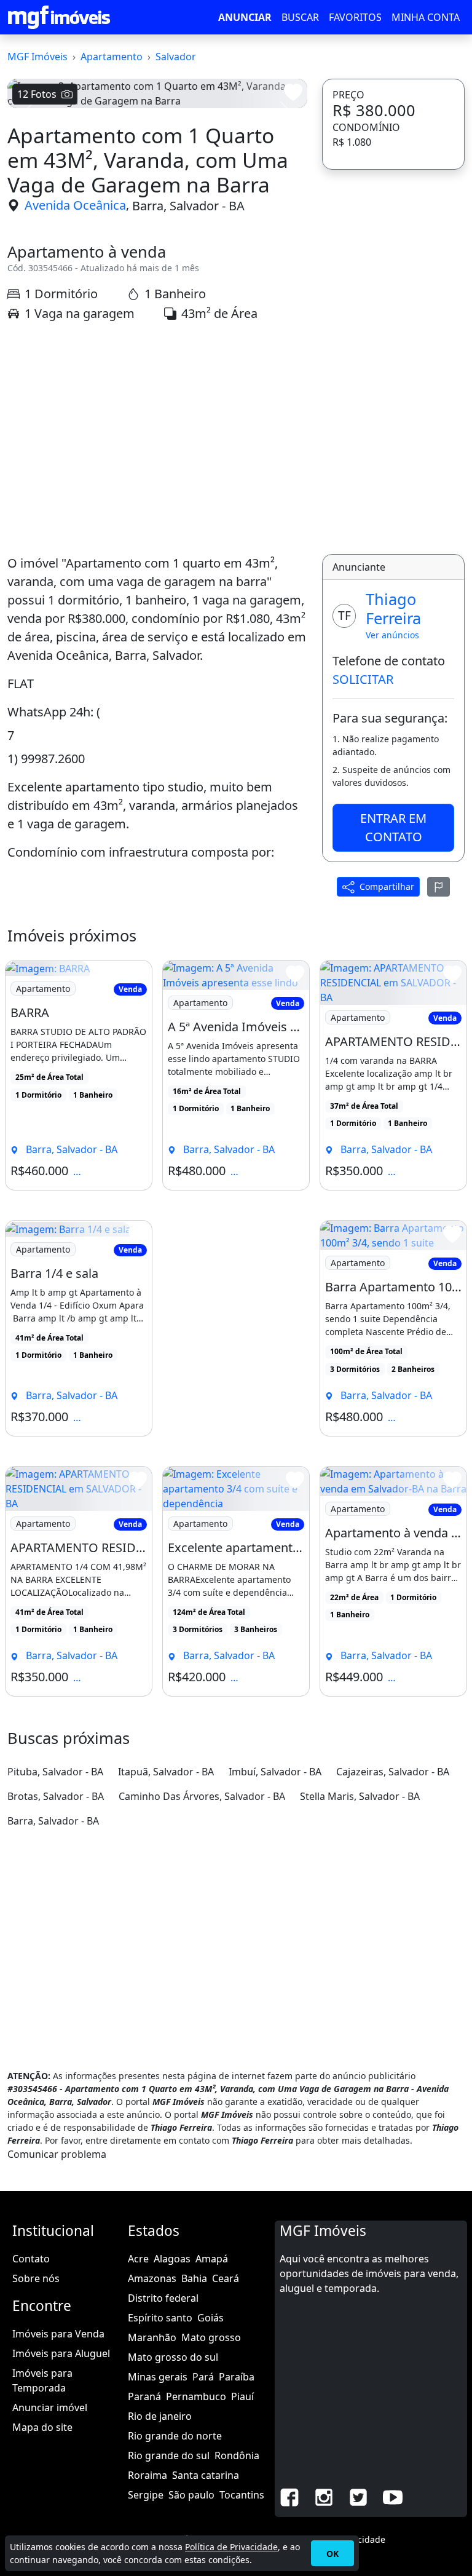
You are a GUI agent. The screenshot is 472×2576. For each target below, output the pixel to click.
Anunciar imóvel (50, 2408)
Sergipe (146, 2495)
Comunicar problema (57, 2154)
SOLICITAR (363, 679)
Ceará (226, 2278)
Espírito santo (160, 2318)
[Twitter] (358, 2497)
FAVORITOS (355, 17)
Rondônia (237, 2455)
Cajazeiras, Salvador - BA (393, 1772)
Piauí (242, 2396)
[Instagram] (324, 2497)
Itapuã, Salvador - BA (166, 1772)
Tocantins (242, 2495)
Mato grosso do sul (173, 2357)
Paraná (144, 2396)
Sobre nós (36, 2278)
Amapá (212, 2259)
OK (332, 2554)
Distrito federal (163, 2298)
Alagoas (172, 2259)
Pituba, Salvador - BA (55, 1772)
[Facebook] (289, 2497)
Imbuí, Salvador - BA (275, 1772)
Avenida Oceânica (75, 205)
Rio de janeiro (160, 2416)
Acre (138, 2259)
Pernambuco (196, 2396)
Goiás (210, 2318)
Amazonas (152, 2278)
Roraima (147, 2475)
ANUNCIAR (245, 17)
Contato (31, 2259)
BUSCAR (300, 17)
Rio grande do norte (175, 2436)
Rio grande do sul (169, 2455)
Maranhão (152, 2337)
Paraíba (237, 2377)
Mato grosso (211, 2337)
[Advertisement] (157, 438)
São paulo (191, 2495)
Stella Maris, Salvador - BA (360, 1796)
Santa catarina (206, 2475)
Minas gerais (158, 2377)
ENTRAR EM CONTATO (393, 827)
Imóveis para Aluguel (61, 2353)
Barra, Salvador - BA (188, 205)
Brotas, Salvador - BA (56, 1796)
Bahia (194, 2278)
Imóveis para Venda (58, 2334)
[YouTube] (393, 2497)
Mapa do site (42, 2427)
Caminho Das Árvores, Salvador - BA (202, 1796)
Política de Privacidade (231, 2547)
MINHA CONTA (426, 17)
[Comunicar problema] (439, 887)
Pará (203, 2377)
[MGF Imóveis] (59, 17)
